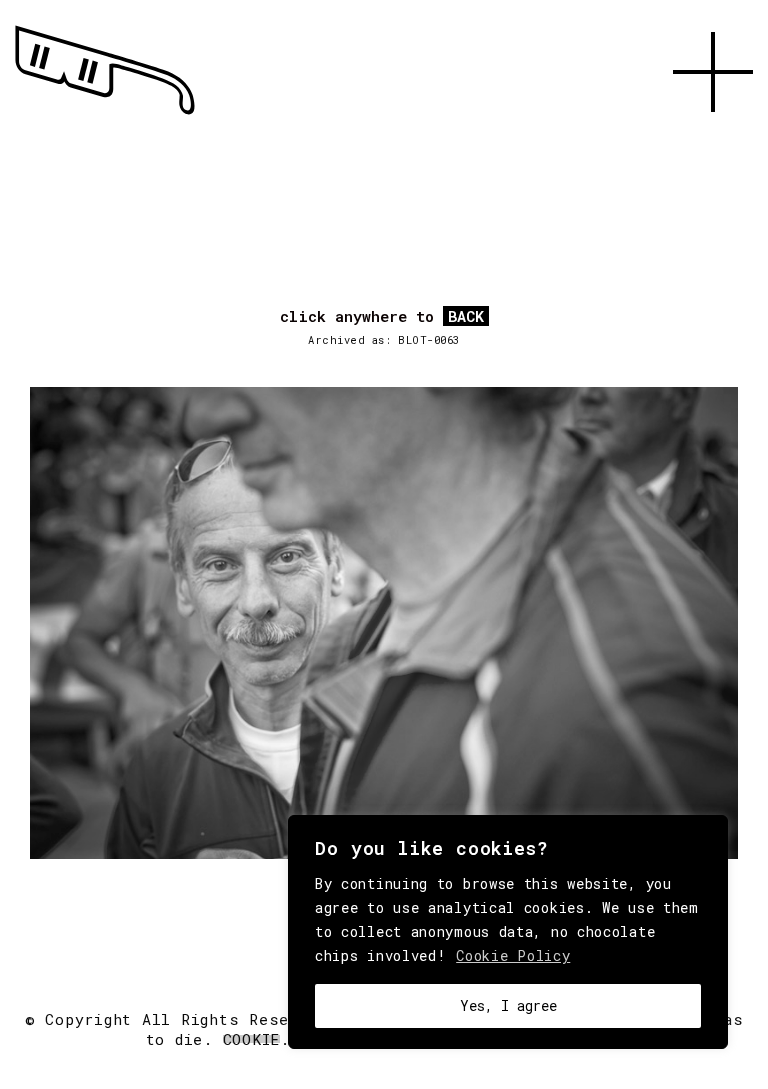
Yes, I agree (508, 1005)
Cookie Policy (513, 955)
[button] (713, 135)
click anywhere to (382, 317)
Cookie (252, 1039)
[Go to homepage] (105, 115)
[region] (508, 932)
